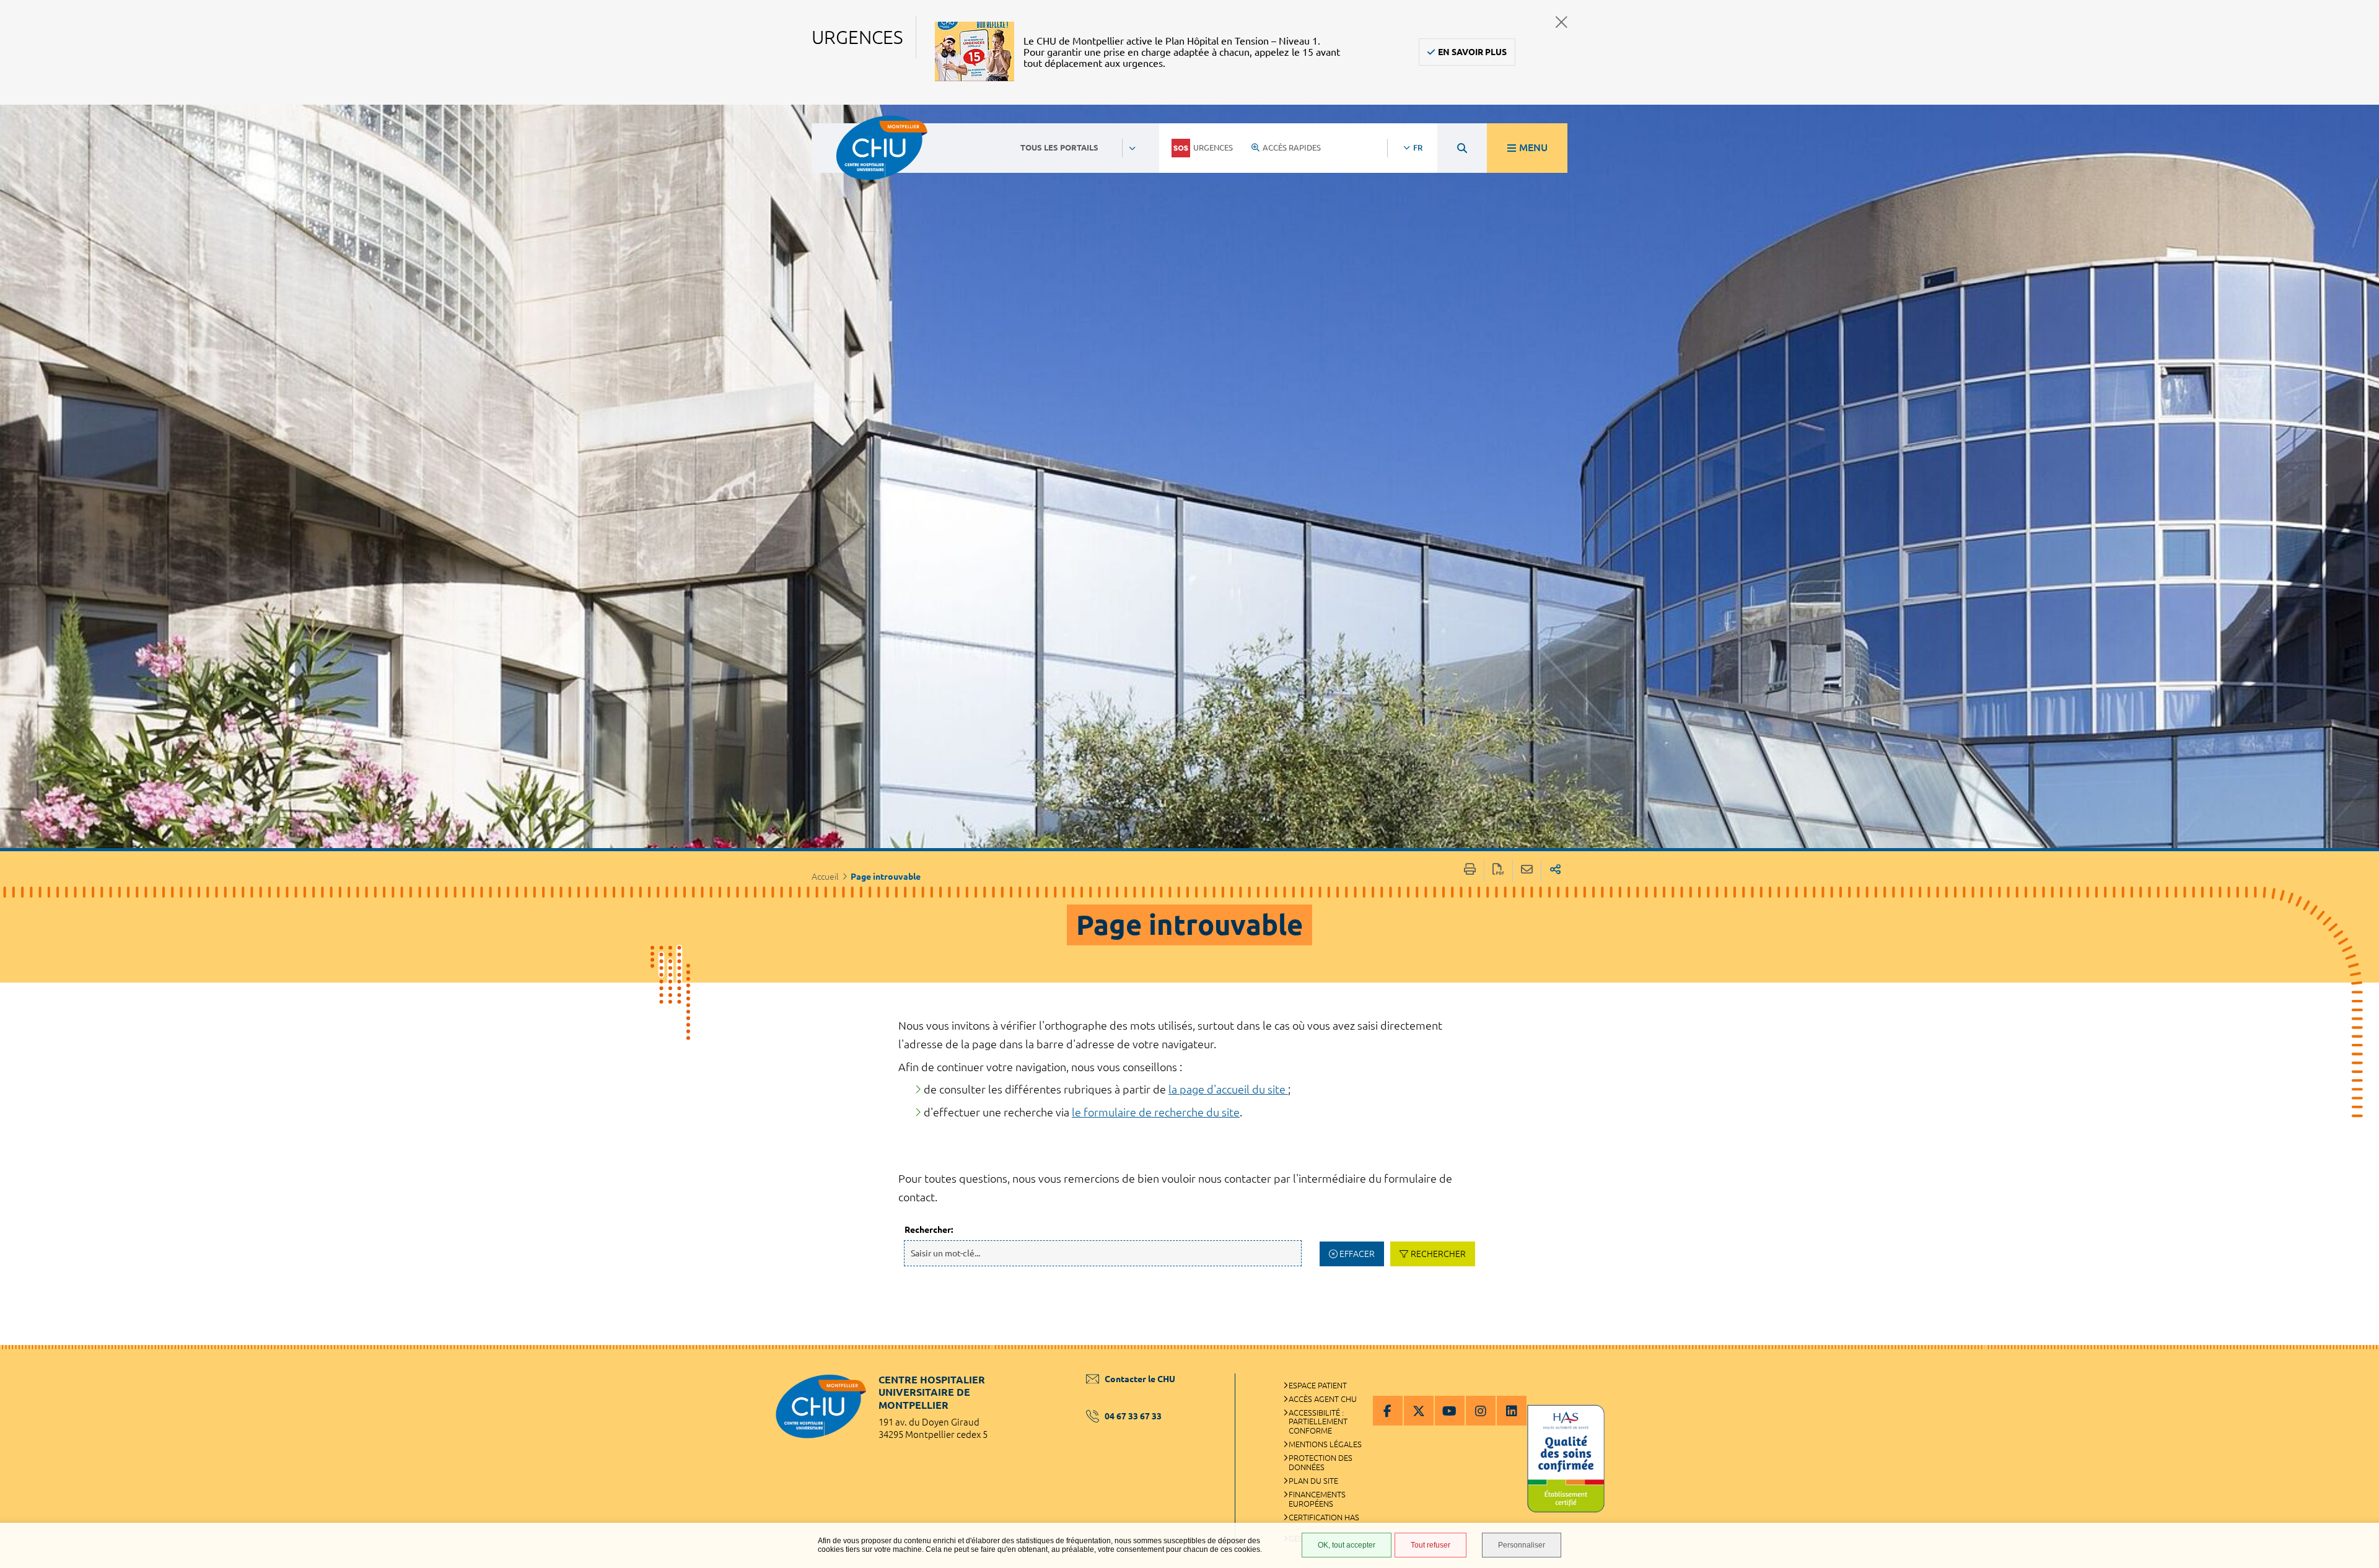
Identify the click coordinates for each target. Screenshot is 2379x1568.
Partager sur (1555, 870)
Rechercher (1438, 1254)
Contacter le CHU (1140, 1379)
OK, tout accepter (1347, 1545)
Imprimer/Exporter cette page (1470, 870)
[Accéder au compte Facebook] (1388, 1411)
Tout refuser (1430, 1545)
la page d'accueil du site (1228, 1089)
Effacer (1357, 1254)
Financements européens (1317, 1499)
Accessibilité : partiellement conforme (1318, 1422)
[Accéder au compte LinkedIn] (1512, 1411)
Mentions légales (1325, 1444)
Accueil (825, 877)
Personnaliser (1522, 1545)
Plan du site (1313, 1481)
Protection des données (1321, 1462)
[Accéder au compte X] (1419, 1411)
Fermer (1562, 22)
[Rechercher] (1462, 148)
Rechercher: (929, 1230)
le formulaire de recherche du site (1156, 1112)
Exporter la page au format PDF (1498, 870)
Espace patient (1318, 1385)
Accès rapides (1292, 147)
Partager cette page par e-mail (1527, 870)
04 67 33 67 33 (1133, 1416)
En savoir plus (1472, 52)
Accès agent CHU (1323, 1399)
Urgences (1213, 147)
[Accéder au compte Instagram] (1481, 1411)
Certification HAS (1324, 1517)
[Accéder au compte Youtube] (1450, 1411)
